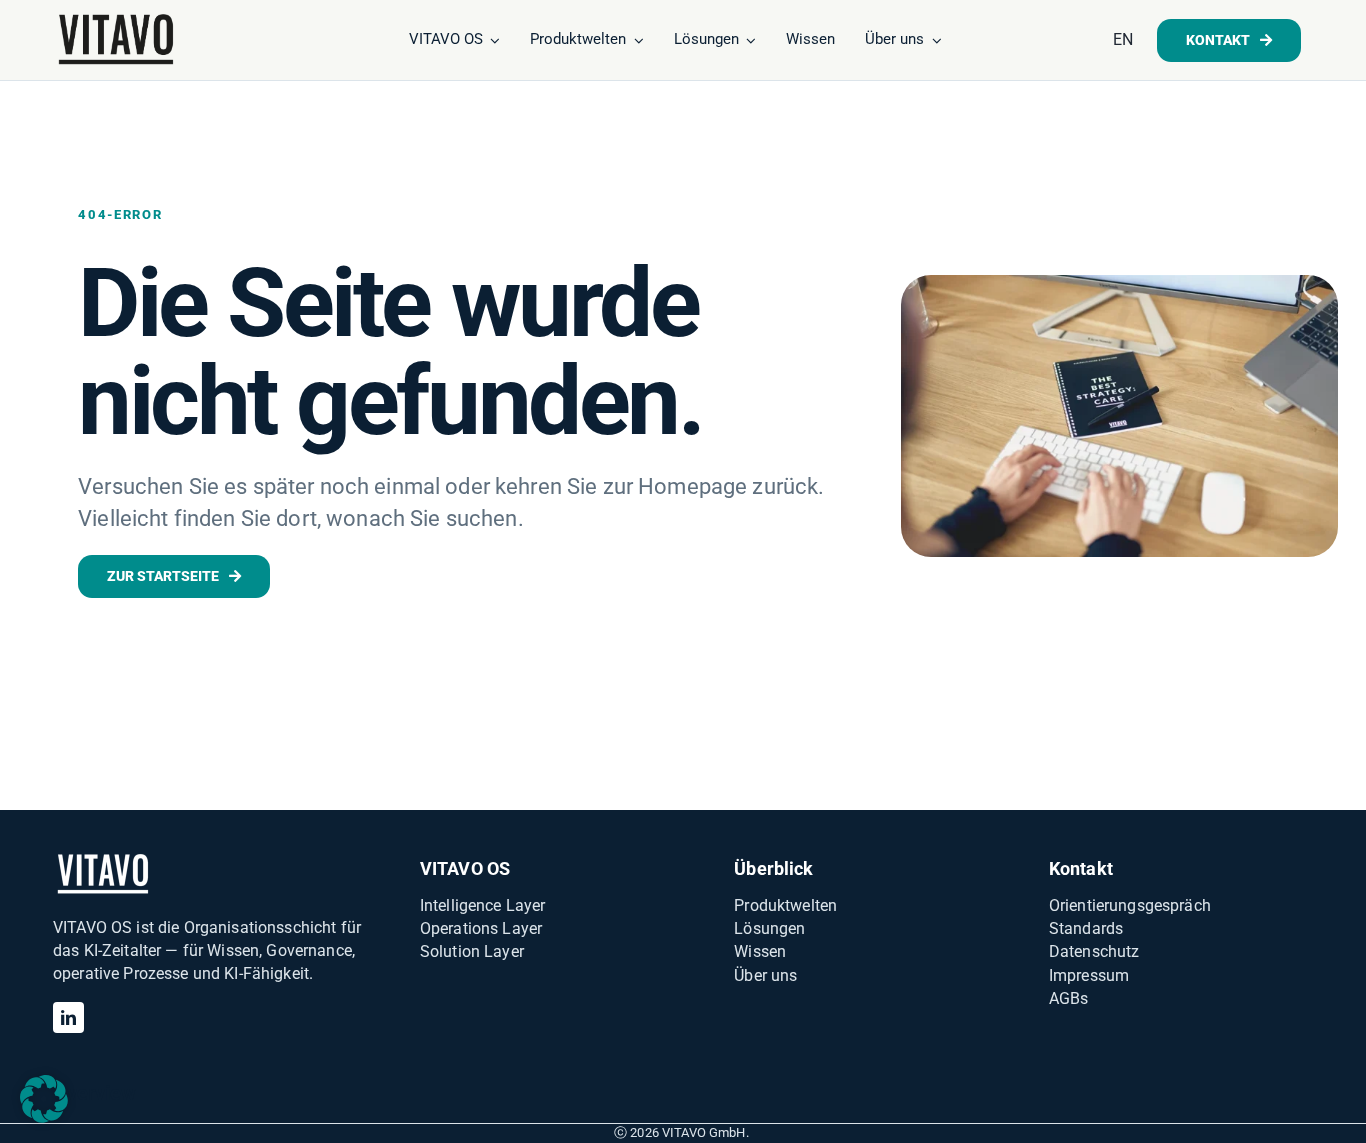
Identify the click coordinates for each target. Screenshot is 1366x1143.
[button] (44, 1099)
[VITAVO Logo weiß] (103, 858)
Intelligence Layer (483, 905)
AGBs (1069, 998)
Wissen (760, 951)
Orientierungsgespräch (1130, 905)
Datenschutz (1094, 951)
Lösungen (769, 928)
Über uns (765, 975)
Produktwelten (785, 905)
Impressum (1089, 975)
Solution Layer (472, 951)
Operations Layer (481, 928)
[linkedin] (68, 1017)
